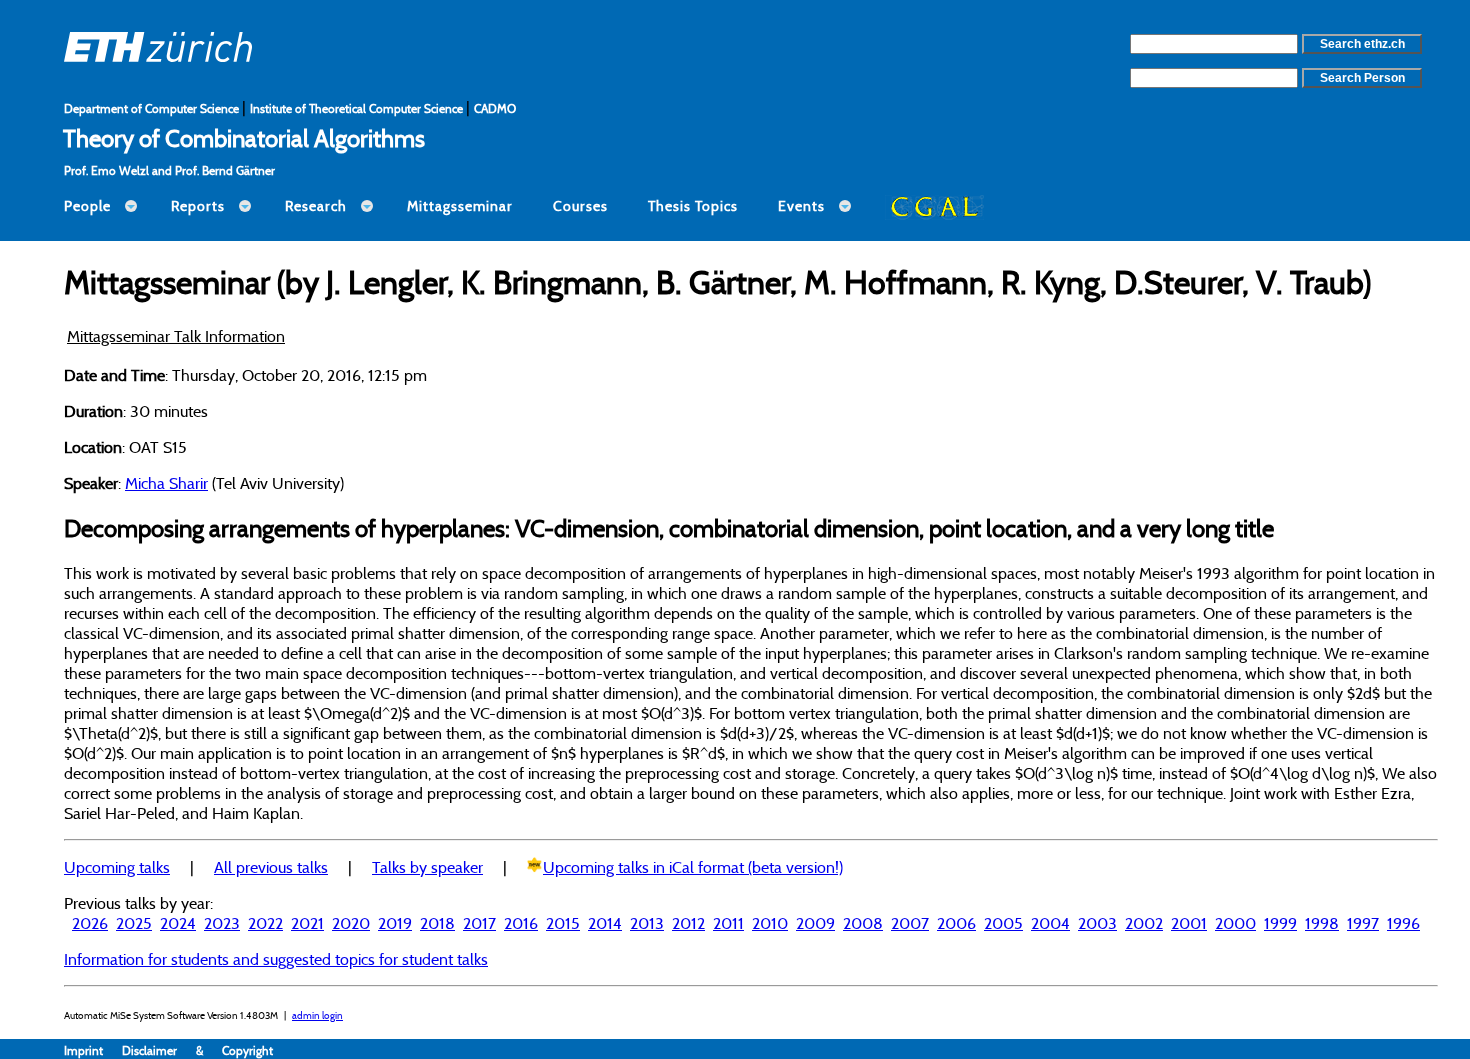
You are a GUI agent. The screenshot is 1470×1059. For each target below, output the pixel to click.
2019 (395, 923)
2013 (647, 923)
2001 (1189, 923)
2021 (307, 923)
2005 (1003, 923)
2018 (437, 923)
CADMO (495, 108)
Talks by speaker (427, 867)
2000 (1235, 923)
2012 (688, 923)
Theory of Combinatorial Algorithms (244, 138)
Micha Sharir (166, 483)
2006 (956, 923)
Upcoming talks (117, 867)
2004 (1050, 923)
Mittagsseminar (460, 206)
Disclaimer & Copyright (197, 1050)
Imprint (93, 1050)
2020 (351, 923)
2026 (90, 923)
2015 (563, 923)
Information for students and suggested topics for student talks (276, 959)
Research (316, 206)
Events (801, 206)
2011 (728, 923)
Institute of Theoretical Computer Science (358, 108)
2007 (910, 923)
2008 (863, 923)
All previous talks (271, 867)
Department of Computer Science (153, 108)
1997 (1363, 923)
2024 (178, 923)
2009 (815, 923)
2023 (222, 923)
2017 (479, 923)
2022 (265, 923)
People (87, 206)
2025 (134, 923)
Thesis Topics (693, 206)
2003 (1097, 923)
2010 (770, 923)
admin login (317, 1015)
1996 (1403, 923)
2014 (605, 923)
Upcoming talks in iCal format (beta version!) (693, 867)
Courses (580, 206)
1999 (1280, 923)
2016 (521, 923)
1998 (1322, 923)
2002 (1144, 923)
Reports (198, 206)
